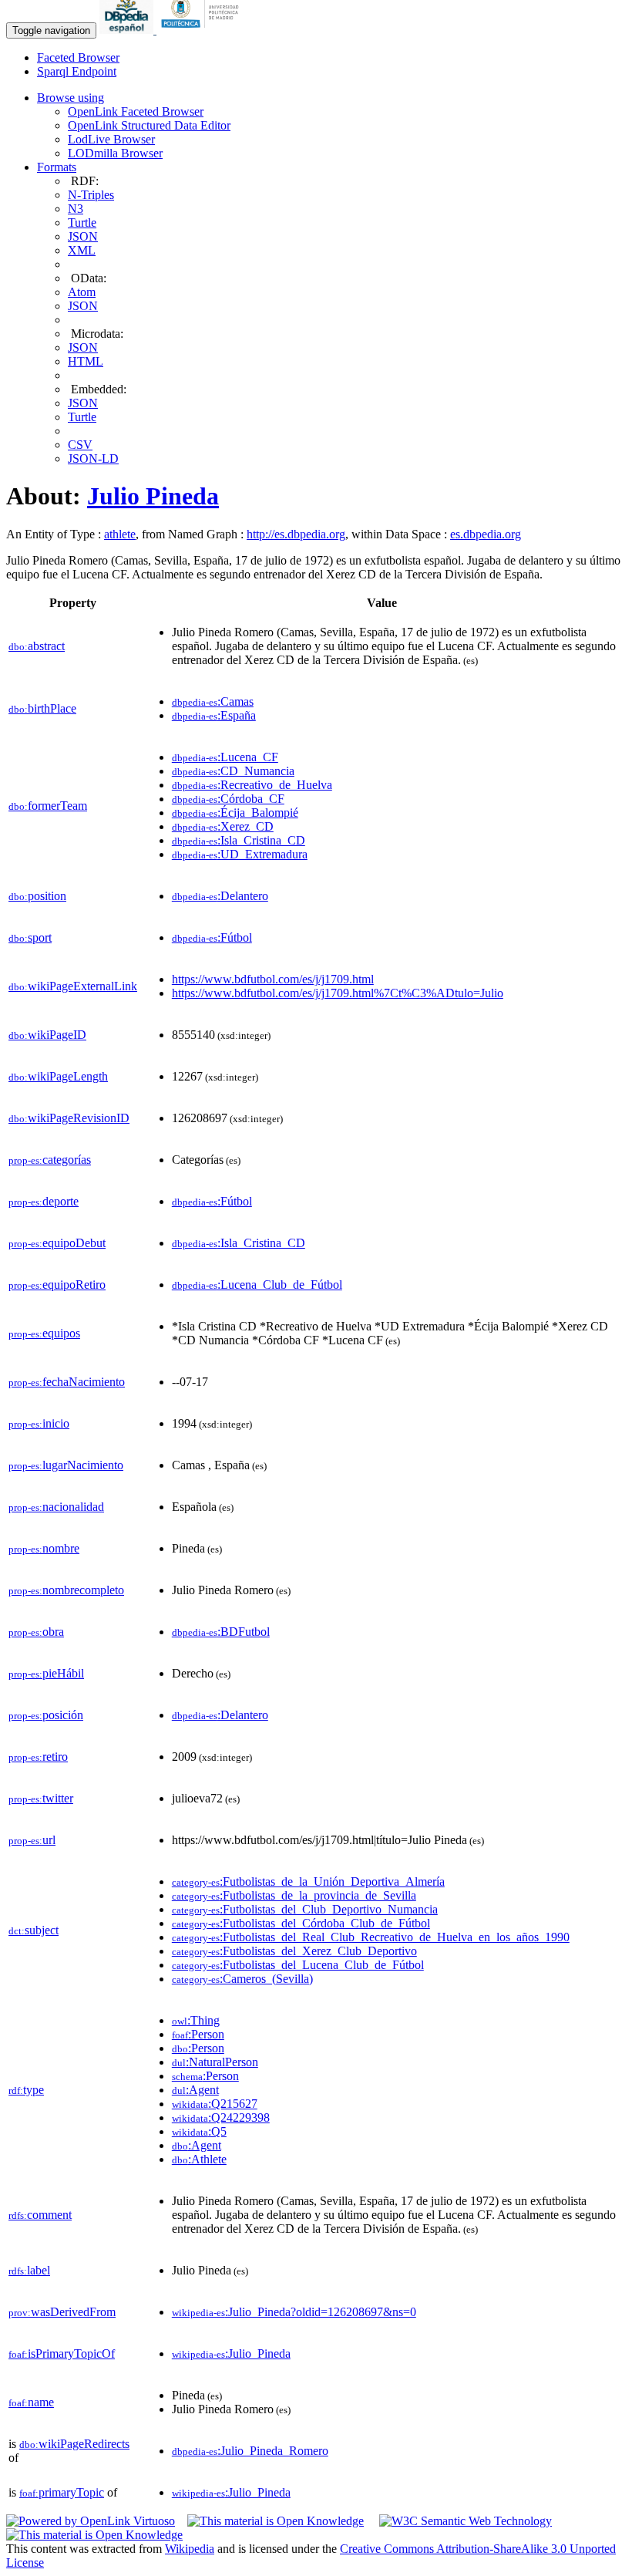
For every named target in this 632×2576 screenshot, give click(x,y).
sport (30, 937)
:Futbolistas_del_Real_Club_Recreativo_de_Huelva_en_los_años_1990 (371, 1937)
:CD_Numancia (233, 771)
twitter (41, 1798)
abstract (37, 646)
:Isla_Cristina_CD (239, 840)
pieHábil (46, 1673)
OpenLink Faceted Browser (136, 111)
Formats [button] (57, 167)
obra (36, 1632)
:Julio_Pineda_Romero (250, 2451)
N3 (76, 209)
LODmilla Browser (115, 153)
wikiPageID (47, 1035)
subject (34, 1930)
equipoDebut (57, 1243)
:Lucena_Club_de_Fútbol (257, 1285)
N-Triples (91, 195)
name (31, 2402)
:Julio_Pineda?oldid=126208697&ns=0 (294, 2312)
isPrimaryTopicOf (62, 2353)
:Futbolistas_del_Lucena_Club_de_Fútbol (298, 1965)
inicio (39, 1423)
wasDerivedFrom (62, 2312)
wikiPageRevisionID (69, 1118)
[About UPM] (203, 30)
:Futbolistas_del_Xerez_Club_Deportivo (294, 1951)
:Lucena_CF (225, 757)
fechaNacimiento (67, 1382)
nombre (44, 1548)
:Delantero (220, 896)
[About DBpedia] (128, 30)
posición (46, 1715)
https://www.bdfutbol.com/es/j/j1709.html (273, 979)
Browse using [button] (71, 98)
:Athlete (199, 2159)
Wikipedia (190, 2549)
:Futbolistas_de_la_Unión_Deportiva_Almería (308, 1881)
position (37, 896)
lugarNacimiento (66, 1465)
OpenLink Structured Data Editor (149, 125)
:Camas (213, 701)
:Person (198, 2034)
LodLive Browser (111, 139)
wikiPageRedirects (74, 2444)
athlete (120, 534)
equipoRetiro (57, 1285)
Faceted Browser (78, 57)
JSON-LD (93, 459)
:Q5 (199, 2131)
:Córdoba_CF (228, 799)
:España (214, 715)
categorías (50, 1160)
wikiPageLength (58, 1076)
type (26, 2090)
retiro (38, 1757)
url (32, 1840)
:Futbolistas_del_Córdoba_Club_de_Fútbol (301, 1923)
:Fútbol (212, 937)
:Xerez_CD (223, 826)
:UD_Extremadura (240, 854)
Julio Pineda (153, 496)
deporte (44, 1201)
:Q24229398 (221, 2117)
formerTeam (48, 806)
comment (40, 2215)
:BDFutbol (221, 1632)
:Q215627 (215, 2104)
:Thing (196, 2020)
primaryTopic (62, 2492)
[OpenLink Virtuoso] (91, 2521)
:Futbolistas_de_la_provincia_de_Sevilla (294, 1895)
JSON (83, 236)
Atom (82, 292)
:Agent (195, 2090)
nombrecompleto (66, 1590)
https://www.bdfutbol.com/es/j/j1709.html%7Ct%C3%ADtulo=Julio (338, 993)
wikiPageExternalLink (73, 986)
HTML (86, 361)
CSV (80, 445)
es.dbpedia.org (486, 534)
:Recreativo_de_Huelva (252, 785)
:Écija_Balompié (235, 813)
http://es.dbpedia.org (296, 534)
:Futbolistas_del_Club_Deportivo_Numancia (305, 1909)
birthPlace (42, 708)
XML (82, 250)
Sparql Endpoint (77, 71)
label (29, 2270)
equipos (44, 1333)
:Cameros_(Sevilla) (242, 1979)
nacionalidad (56, 1507)
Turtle (82, 223)
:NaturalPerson (215, 2062)
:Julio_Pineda (231, 2353)
